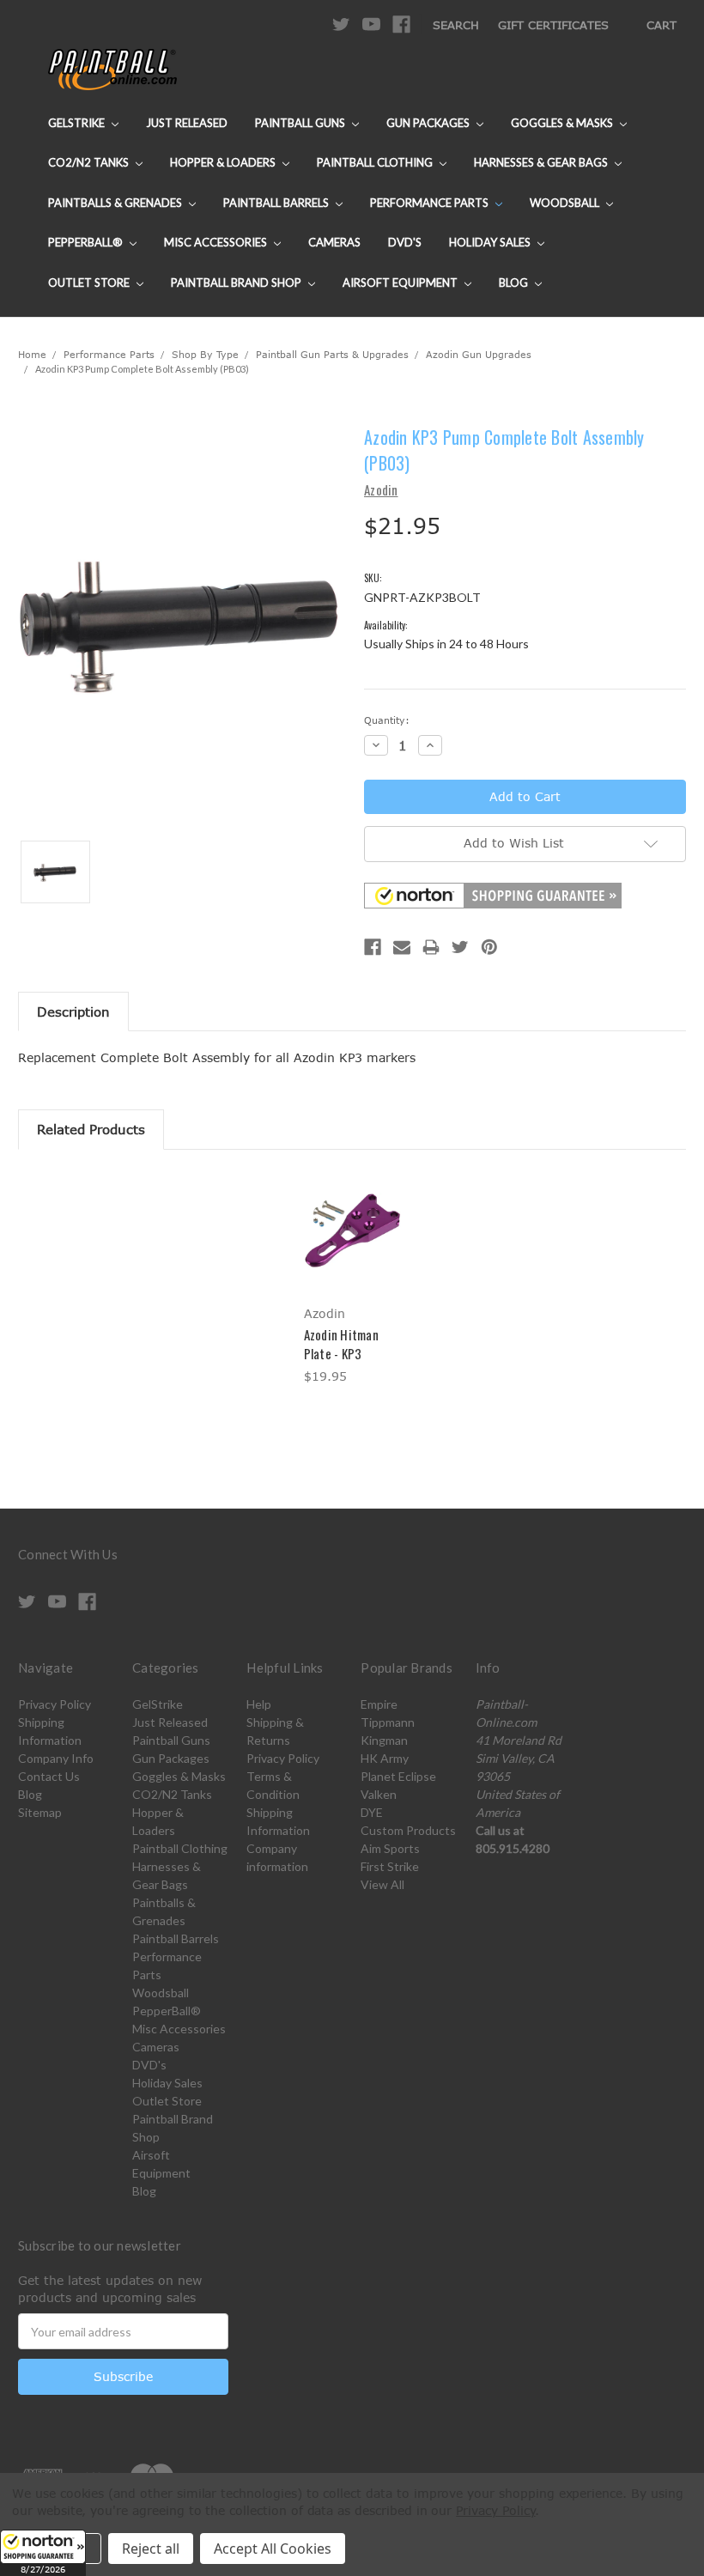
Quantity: (387, 720)
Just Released (187, 123)
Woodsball (566, 203)
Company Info (56, 1758)
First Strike (390, 1866)
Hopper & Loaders (224, 162)
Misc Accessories (217, 242)
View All (382, 1884)
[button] (43, 2553)
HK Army (385, 1758)
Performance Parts (431, 203)
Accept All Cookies (273, 2549)
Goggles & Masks (563, 123)
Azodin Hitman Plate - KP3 (341, 1344)
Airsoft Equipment (401, 283)
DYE (372, 1812)
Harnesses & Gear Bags (542, 162)
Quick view (352, 1210)
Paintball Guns (301, 123)
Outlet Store (90, 283)
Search (456, 25)
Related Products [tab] (91, 1129)
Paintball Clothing (376, 162)
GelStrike (78, 123)
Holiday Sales (491, 242)
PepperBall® (87, 242)
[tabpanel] (352, 1280)
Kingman (384, 1740)
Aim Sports (390, 1848)
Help (259, 1704)
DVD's (405, 242)
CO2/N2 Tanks (90, 162)
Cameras (334, 242)
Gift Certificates (553, 25)
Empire (379, 1704)
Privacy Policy (55, 1704)
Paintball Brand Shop (237, 283)
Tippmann (388, 1722)
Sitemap (40, 1812)
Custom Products (408, 1830)
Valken (379, 1794)
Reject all (151, 2549)
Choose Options (352, 1246)
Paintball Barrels (277, 203)
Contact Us (49, 1776)
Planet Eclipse (398, 1776)
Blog (515, 283)
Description (73, 1012)
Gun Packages (429, 123)
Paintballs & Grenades (116, 203)
